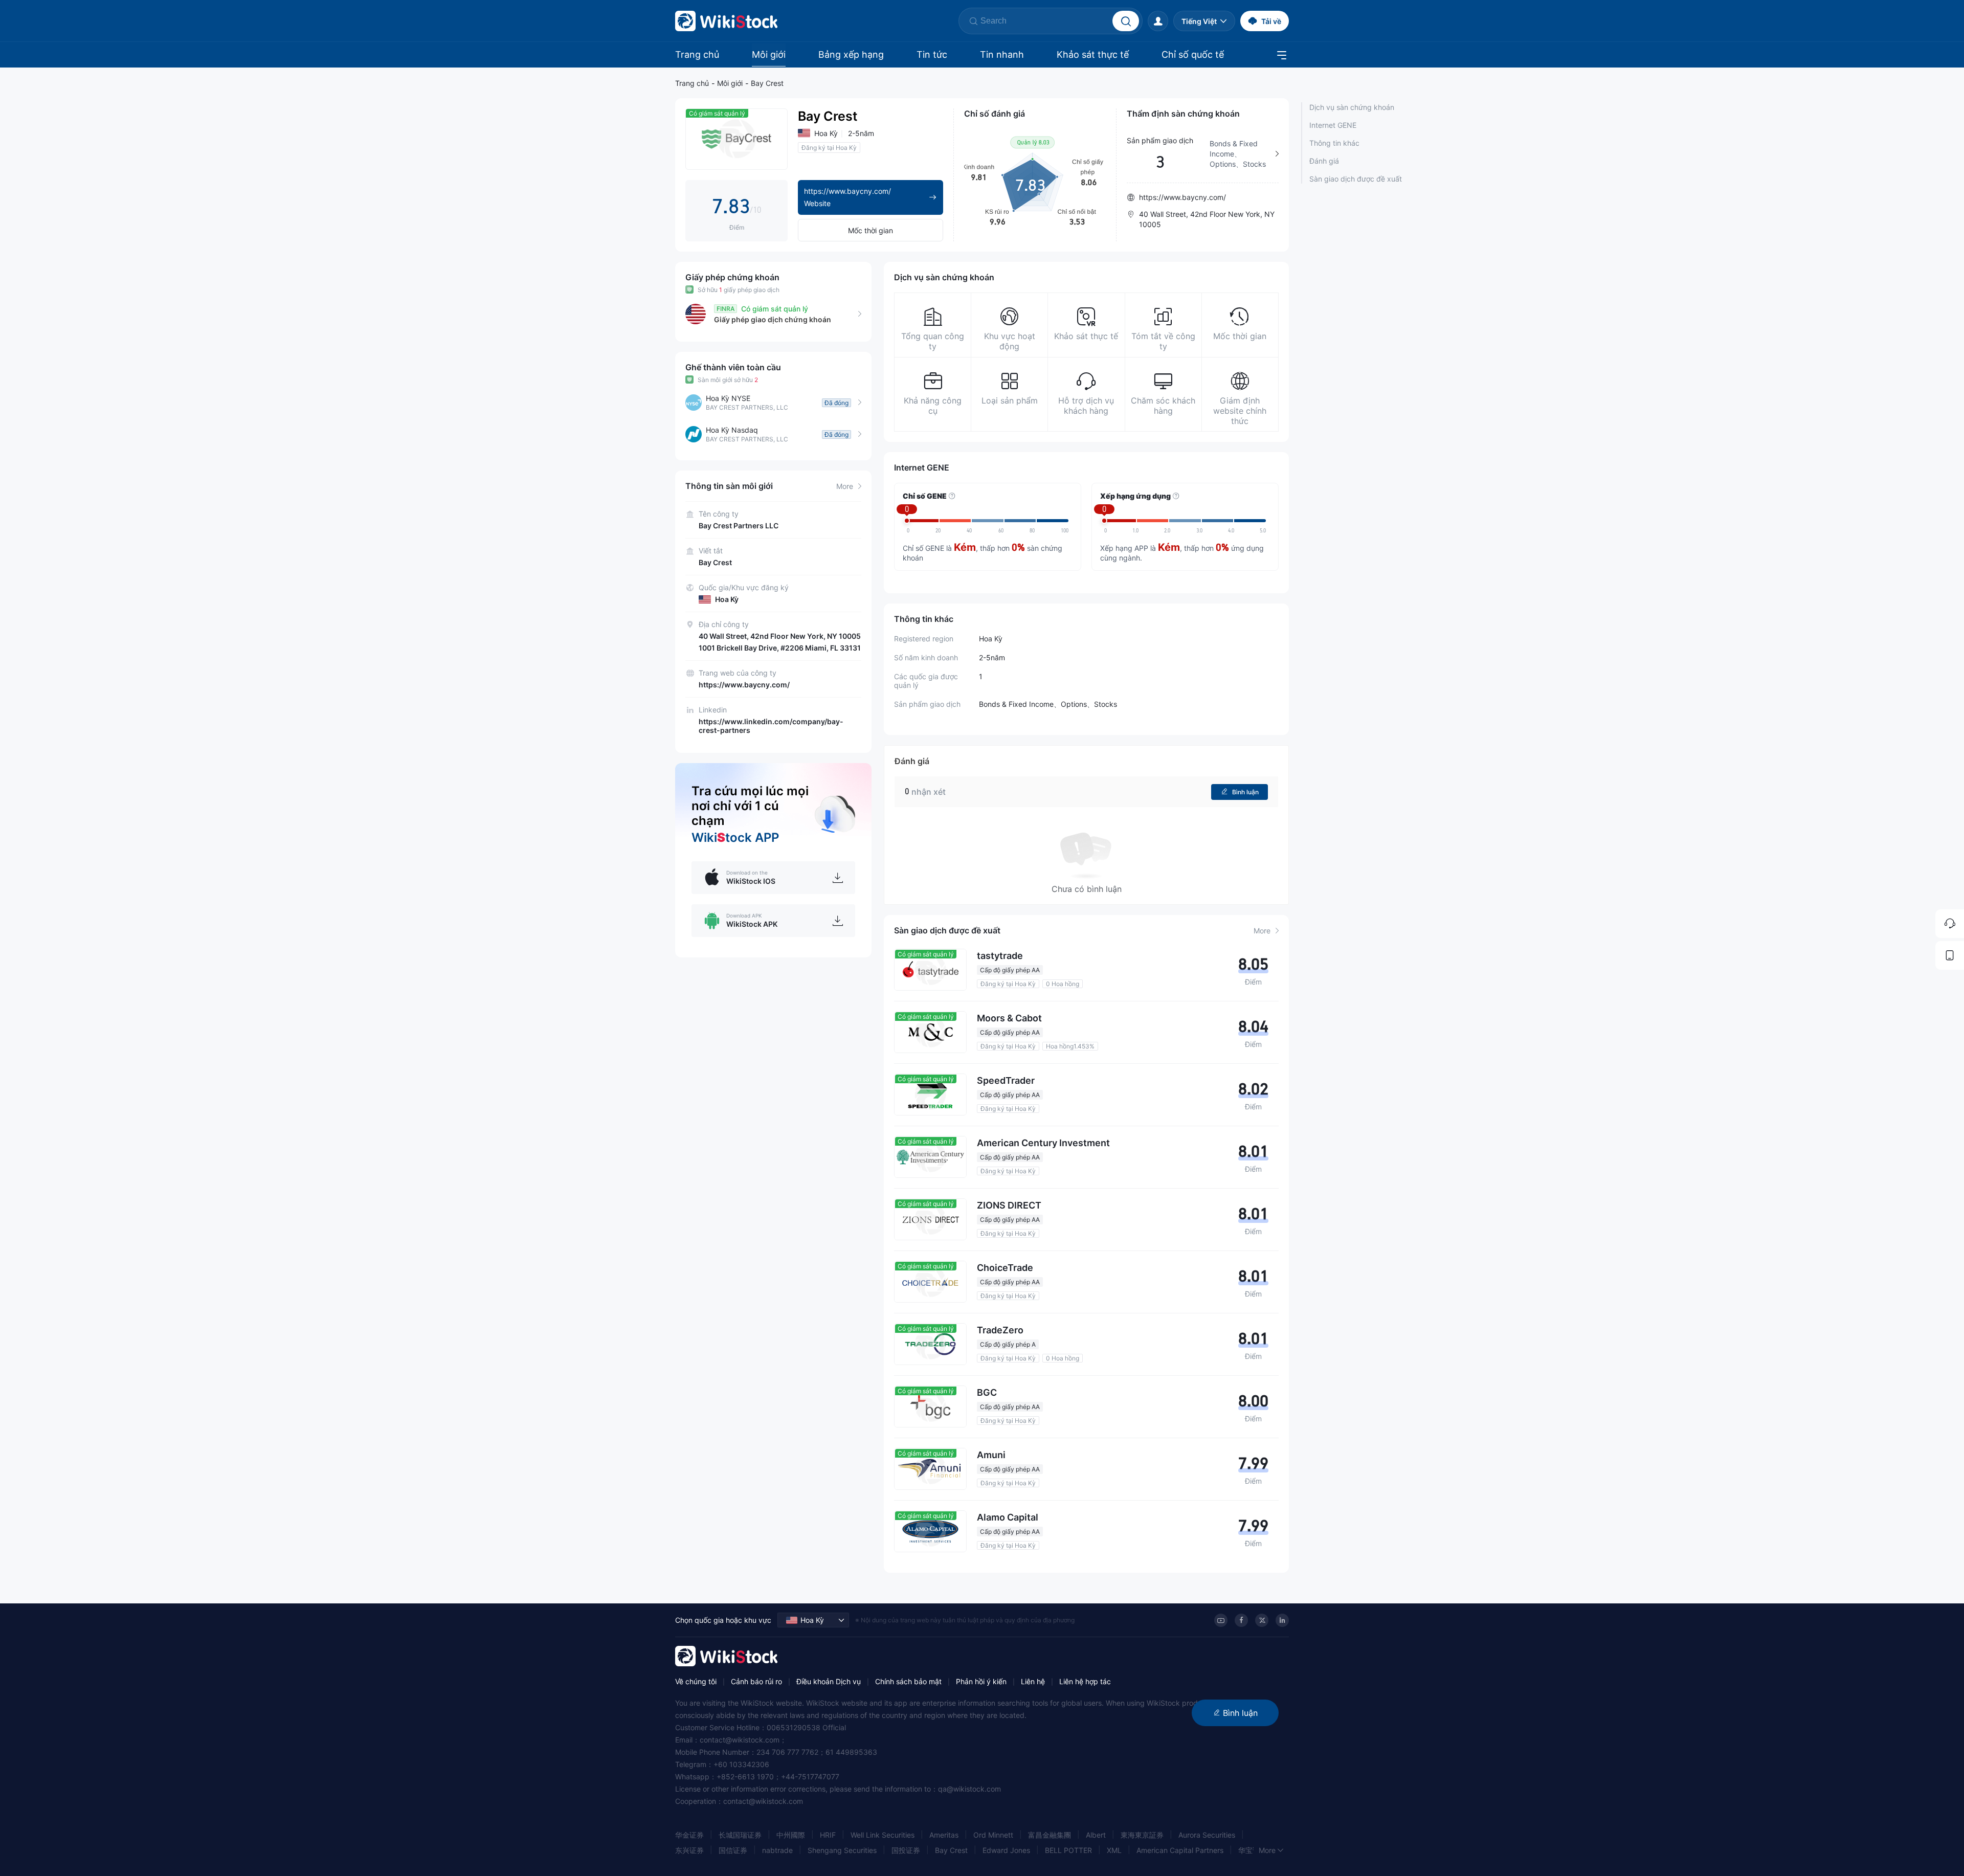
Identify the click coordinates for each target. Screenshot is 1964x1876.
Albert (1096, 1835)
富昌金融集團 (1050, 1835)
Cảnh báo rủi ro (756, 1681)
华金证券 (689, 1835)
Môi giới (769, 54)
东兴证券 (689, 1850)
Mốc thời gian (871, 230)
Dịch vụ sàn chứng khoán (1352, 107)
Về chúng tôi (696, 1681)
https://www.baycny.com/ (744, 685)
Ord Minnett (993, 1835)
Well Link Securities (883, 1835)
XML (1114, 1850)
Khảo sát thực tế (1093, 54)
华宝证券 (1253, 1850)
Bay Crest (767, 83)
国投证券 (906, 1850)
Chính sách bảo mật (908, 1681)
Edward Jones (1006, 1850)
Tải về (1271, 21)
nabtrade (777, 1850)
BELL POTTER (1068, 1850)
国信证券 (733, 1850)
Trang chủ (697, 54)
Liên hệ (1033, 1681)
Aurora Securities (1207, 1835)
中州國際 (791, 1835)
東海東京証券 (1142, 1835)
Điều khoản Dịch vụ (829, 1681)
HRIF (828, 1835)
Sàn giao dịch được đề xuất (1356, 179)
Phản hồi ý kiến (981, 1681)
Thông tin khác (1334, 143)
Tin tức (932, 54)
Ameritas (944, 1835)
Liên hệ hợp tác (1085, 1681)
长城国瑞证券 (740, 1835)
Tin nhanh (1002, 54)
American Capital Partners (1180, 1850)
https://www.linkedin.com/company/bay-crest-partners (771, 726)
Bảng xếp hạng (851, 54)
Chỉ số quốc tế (1193, 54)
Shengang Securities (842, 1850)
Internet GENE (1333, 125)
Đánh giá (1324, 161)
